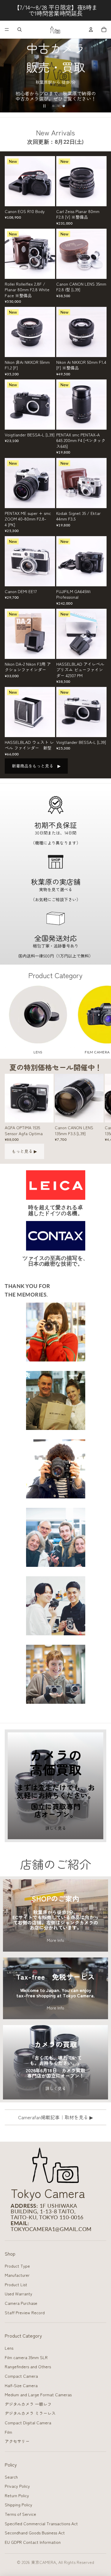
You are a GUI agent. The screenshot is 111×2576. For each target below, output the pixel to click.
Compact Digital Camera (28, 2423)
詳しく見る (56, 1828)
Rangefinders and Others (28, 2366)
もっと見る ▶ (24, 1151)
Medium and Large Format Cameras (38, 2395)
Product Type (17, 2266)
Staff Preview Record (25, 2312)
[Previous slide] (7, 76)
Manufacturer (17, 2275)
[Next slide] (104, 76)
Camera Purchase (21, 2303)
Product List (16, 2284)
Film (8, 2432)
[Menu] (7, 30)
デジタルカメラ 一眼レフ (28, 2404)
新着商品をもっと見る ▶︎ (36, 766)
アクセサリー (17, 2441)
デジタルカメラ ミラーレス (30, 2413)
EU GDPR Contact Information (33, 2542)
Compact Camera (21, 2376)
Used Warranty (18, 2294)
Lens (9, 2348)
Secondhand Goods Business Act (35, 2533)
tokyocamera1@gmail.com (51, 2229)
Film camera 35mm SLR (26, 2357)
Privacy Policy (17, 2486)
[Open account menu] (91, 30)
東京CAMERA (44, 2562)
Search (11, 2477)
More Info (55, 1940)
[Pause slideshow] (44, 106)
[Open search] (20, 30)
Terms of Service (20, 2514)
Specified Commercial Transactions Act (41, 2523)
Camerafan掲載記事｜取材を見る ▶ (55, 2117)
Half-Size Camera (21, 2385)
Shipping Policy (18, 2505)
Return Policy (17, 2495)
